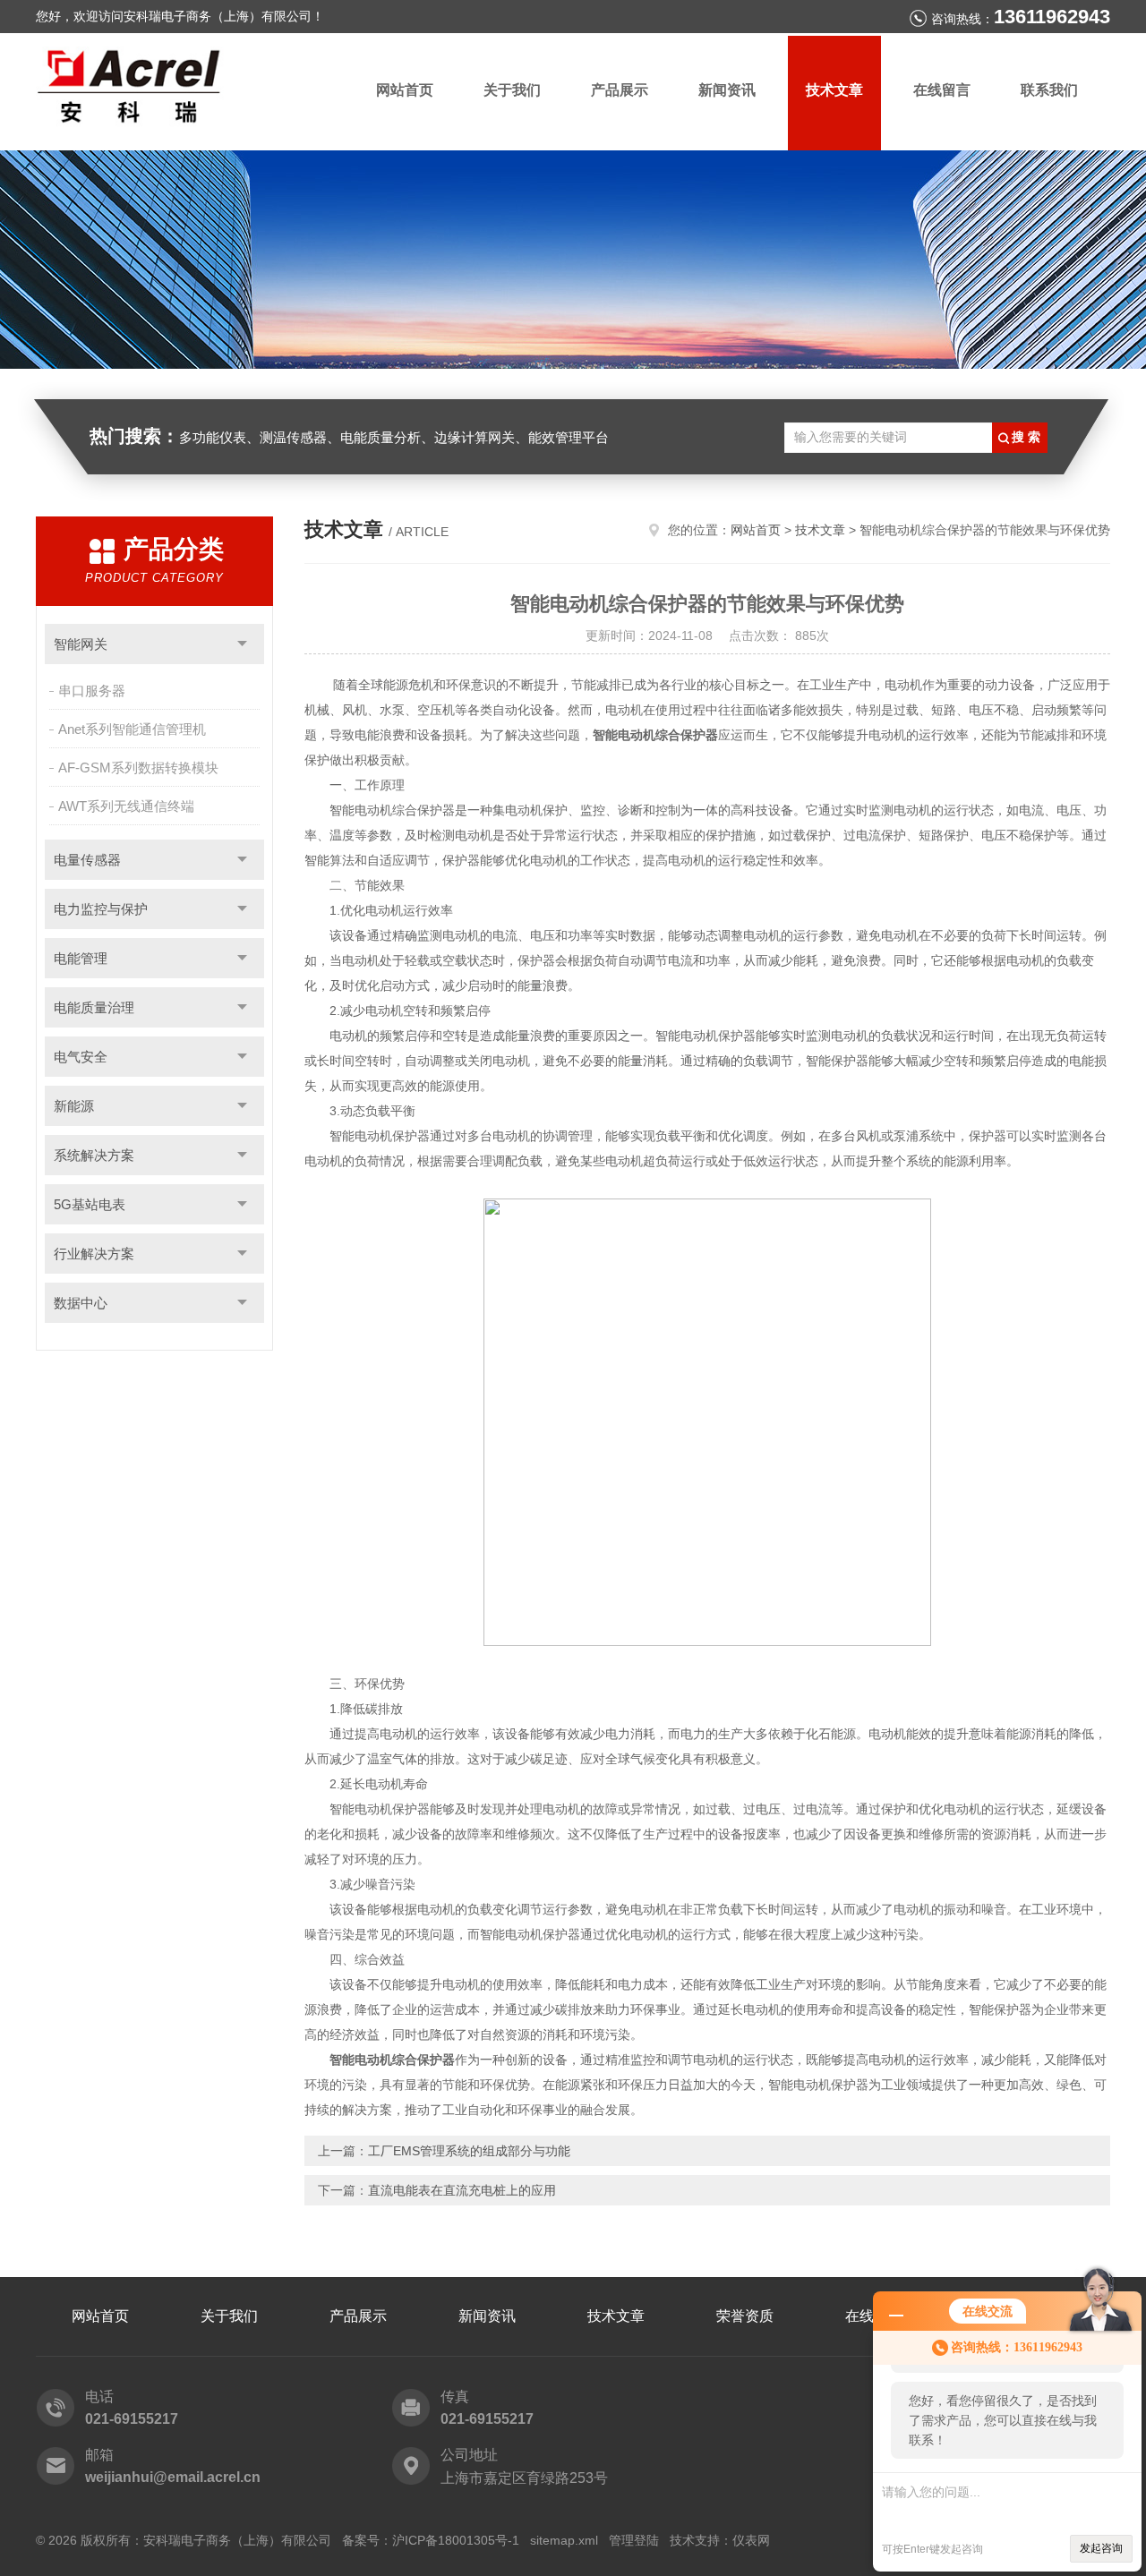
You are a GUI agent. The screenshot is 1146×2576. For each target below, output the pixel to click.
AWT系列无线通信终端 (126, 806)
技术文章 (834, 90)
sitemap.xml (564, 2540)
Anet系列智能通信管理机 (132, 729)
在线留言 (942, 90)
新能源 (74, 1106)
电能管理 (81, 958)
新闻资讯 (727, 90)
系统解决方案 (94, 1155)
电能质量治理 (94, 1007)
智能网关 (81, 644)
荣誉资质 (745, 2316)
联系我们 (1049, 90)
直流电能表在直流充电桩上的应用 (462, 2190)
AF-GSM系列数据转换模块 (138, 768)
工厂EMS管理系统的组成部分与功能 (469, 2151)
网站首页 (405, 90)
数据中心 (81, 1303)
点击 (242, 644)
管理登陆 (634, 2540)
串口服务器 (92, 691)
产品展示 (620, 90)
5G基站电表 (90, 1204)
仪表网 (751, 2540)
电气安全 (81, 1057)
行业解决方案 (94, 1254)
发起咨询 (1101, 2548)
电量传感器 (87, 860)
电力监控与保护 (101, 909)
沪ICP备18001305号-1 (456, 2540)
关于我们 (512, 90)
